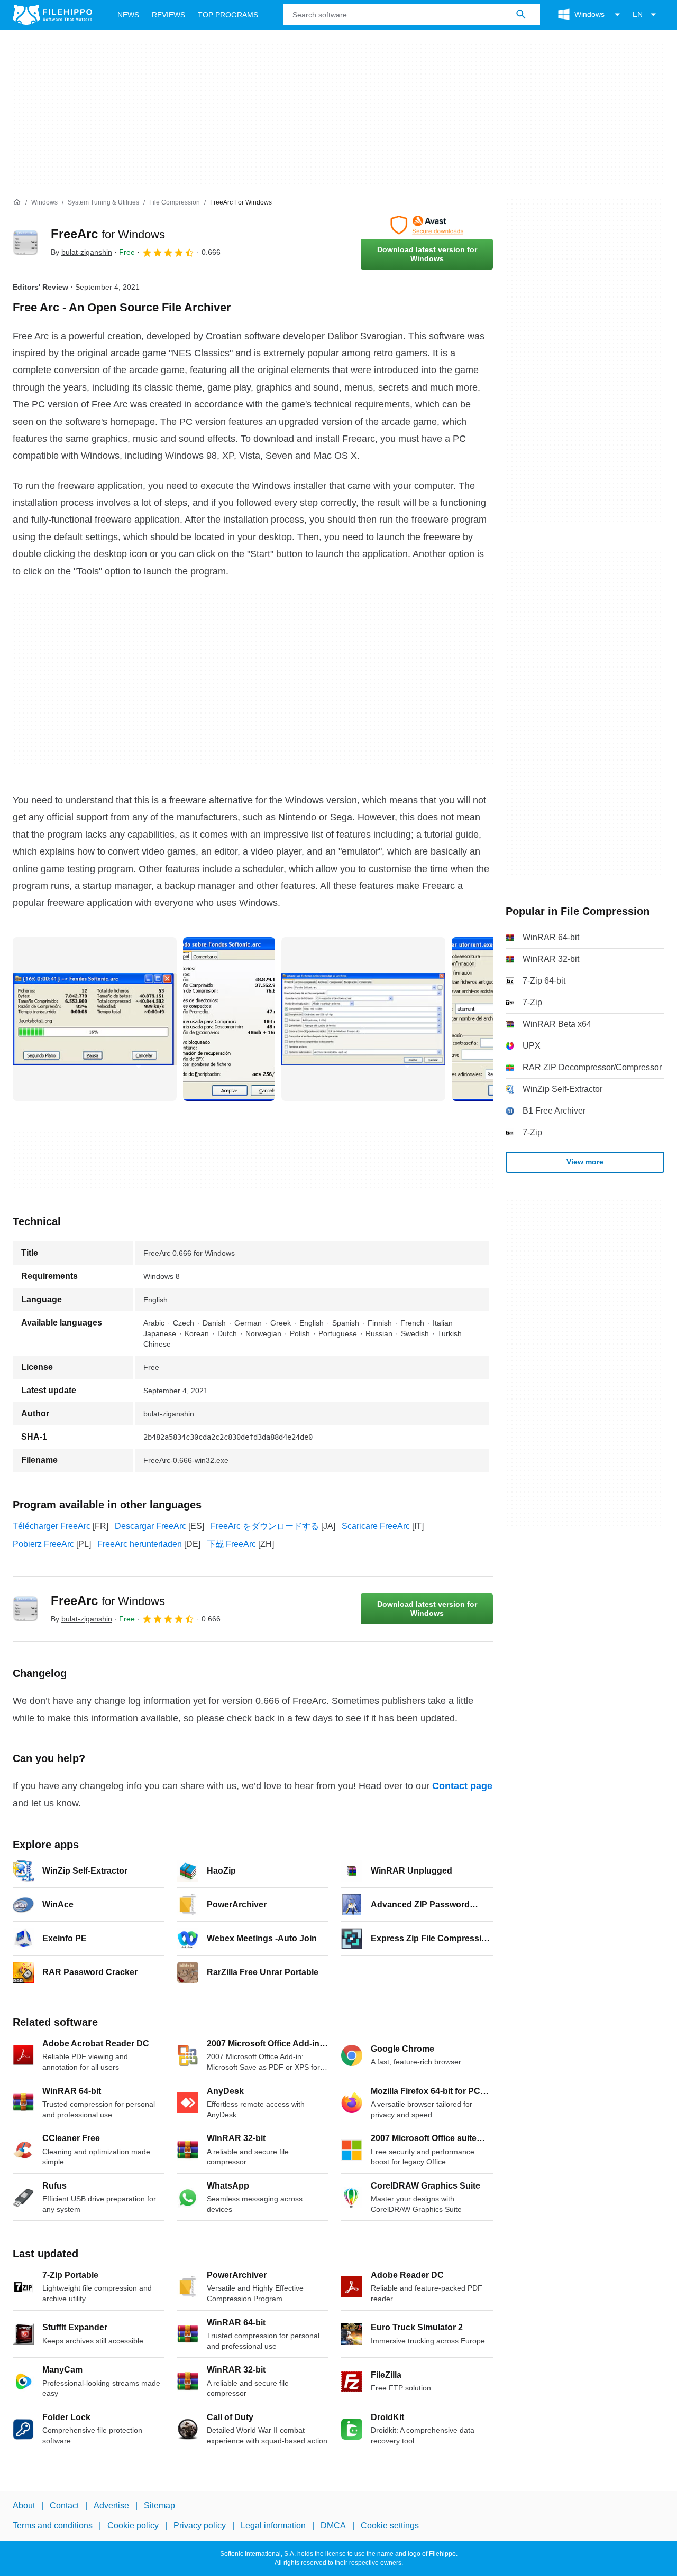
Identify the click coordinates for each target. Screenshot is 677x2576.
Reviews (168, 15)
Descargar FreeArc (150, 1526)
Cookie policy (133, 2526)
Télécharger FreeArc (52, 1526)
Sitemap (159, 2505)
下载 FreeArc (231, 1544)
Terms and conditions (53, 2526)
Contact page (462, 1786)
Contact (64, 2505)
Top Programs (228, 15)
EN (638, 14)
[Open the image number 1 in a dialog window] (229, 1019)
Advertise (111, 2505)
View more (585, 1162)
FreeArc (108, 234)
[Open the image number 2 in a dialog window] (363, 1019)
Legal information (273, 2526)
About (24, 2505)
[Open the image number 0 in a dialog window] (95, 1019)
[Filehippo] (52, 15)
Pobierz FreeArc (43, 1544)
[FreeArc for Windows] (25, 243)
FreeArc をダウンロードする (265, 1526)
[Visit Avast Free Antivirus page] (427, 225)
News (128, 15)
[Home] (17, 202)
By (81, 252)
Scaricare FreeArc (376, 1526)
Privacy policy (200, 2526)
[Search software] (521, 15)
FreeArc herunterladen (140, 1544)
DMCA (333, 2526)
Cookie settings (390, 2526)
